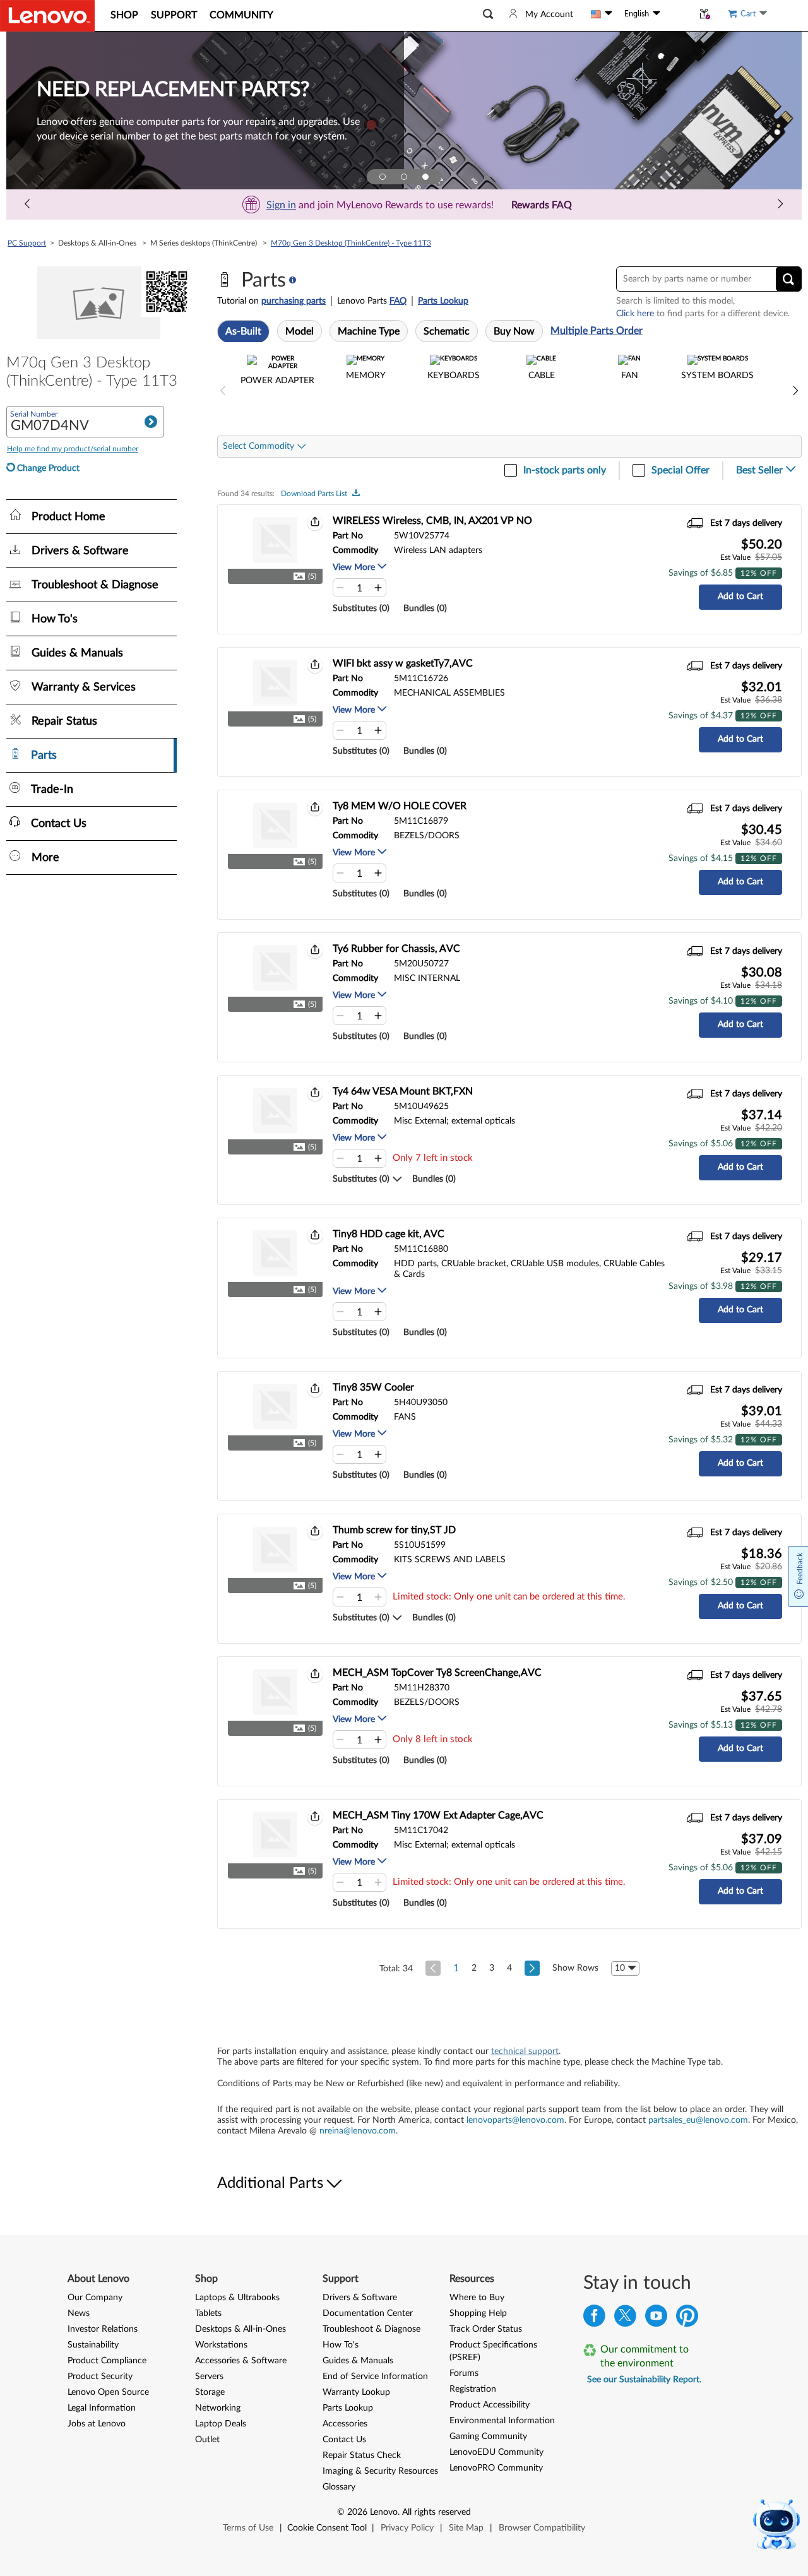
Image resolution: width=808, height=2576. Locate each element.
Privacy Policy (407, 2528)
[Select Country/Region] (602, 14)
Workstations (221, 2345)
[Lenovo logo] (47, 16)
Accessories (345, 2424)
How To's (341, 2345)
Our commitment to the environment (645, 2356)
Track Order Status (486, 2329)
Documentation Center (368, 2313)
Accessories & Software (241, 2361)
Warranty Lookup (356, 2392)
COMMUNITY (241, 15)
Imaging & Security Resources (380, 2471)
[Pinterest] (687, 2319)
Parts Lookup (443, 301)
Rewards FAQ (542, 205)
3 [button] (492, 1968)
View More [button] (355, 567)
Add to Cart (740, 597)
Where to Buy (477, 2298)
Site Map (466, 2528)
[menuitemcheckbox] (277, 391)
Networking (218, 2408)
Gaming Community (488, 2437)
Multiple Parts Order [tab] (597, 331)
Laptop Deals (221, 2424)
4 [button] (509, 1968)
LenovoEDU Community (496, 2452)
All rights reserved (437, 2512)
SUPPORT (174, 15)
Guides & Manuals (358, 2361)
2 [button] (474, 1968)
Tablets (208, 2313)
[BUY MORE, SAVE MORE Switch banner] (383, 177)
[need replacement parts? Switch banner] (425, 177)
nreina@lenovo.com (358, 2131)
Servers (209, 2377)
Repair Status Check (362, 2455)
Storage (210, 2392)
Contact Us (344, 2440)
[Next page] (780, 205)
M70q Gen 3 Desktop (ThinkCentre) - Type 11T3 (351, 243)
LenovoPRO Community (496, 2468)
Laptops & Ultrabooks (237, 2298)
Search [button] (151, 422)
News (79, 2313)
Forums (464, 2373)
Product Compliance (107, 2361)
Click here (635, 314)
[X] (625, 2319)
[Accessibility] (677, 14)
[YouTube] (656, 2319)
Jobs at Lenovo (97, 2424)
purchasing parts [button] (294, 301)
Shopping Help (478, 2313)
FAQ (398, 301)
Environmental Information (502, 2421)
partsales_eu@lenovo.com (698, 2120)
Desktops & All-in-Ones (241, 2329)
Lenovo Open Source (108, 2392)
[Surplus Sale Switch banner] (404, 177)
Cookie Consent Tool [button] (327, 2528)
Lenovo (384, 2512)
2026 (357, 2512)
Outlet (207, 2440)
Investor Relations (103, 2329)
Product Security (100, 2377)
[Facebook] (594, 2319)
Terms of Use (248, 2528)
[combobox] (264, 447)
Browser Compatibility (542, 2528)
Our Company (95, 2298)
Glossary (339, 2487)
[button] (488, 14)
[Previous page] (28, 205)
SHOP (124, 15)
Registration (473, 2389)
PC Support (27, 243)
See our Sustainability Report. (644, 2380)
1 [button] (456, 1968)
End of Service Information (375, 2377)
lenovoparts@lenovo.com (515, 2120)
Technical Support (525, 2051)
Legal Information (102, 2408)
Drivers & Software (360, 2298)
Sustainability (93, 2345)
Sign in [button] (281, 205)
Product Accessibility (490, 2405)
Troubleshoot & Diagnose (371, 2329)
